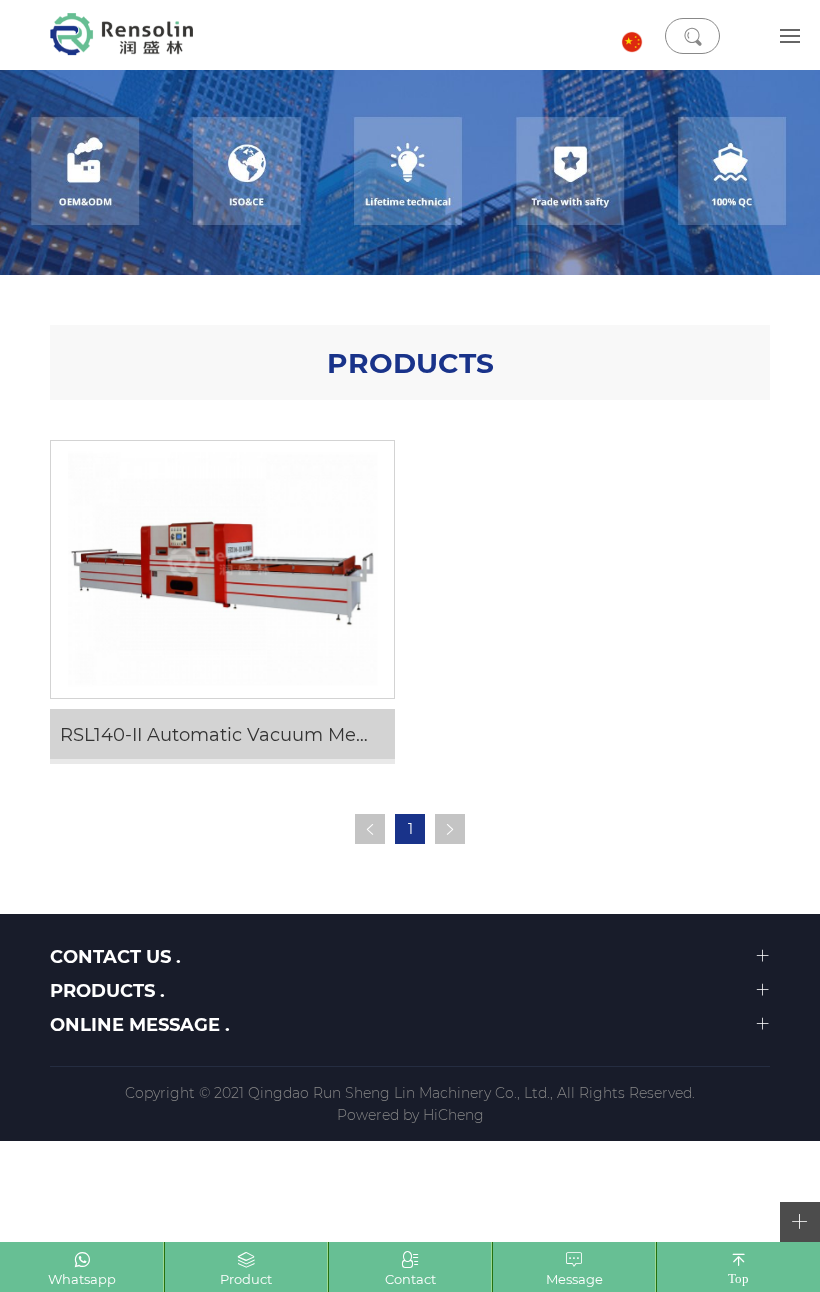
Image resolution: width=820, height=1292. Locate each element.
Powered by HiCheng (410, 1115)
